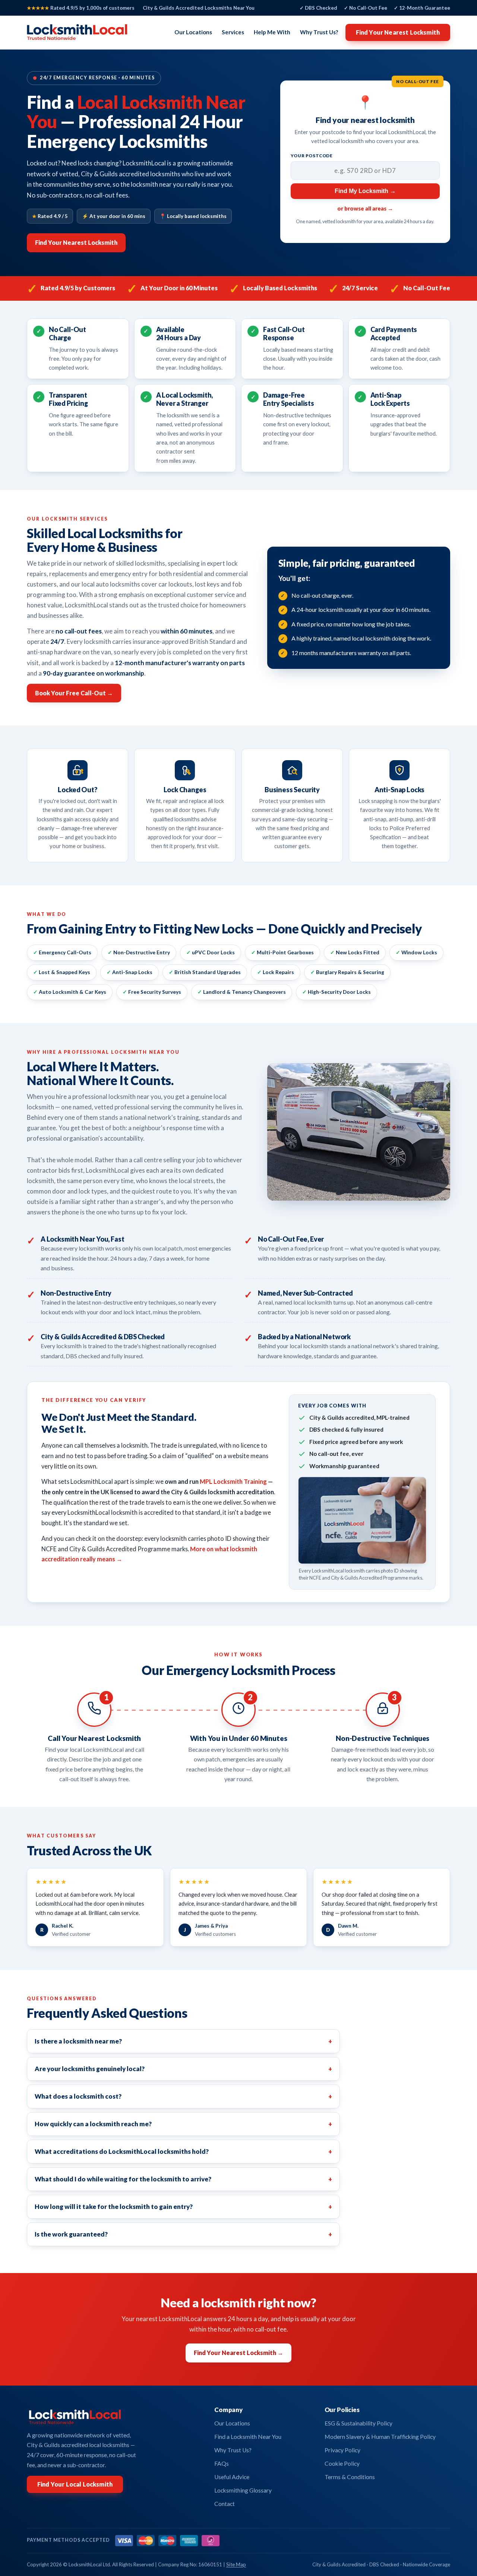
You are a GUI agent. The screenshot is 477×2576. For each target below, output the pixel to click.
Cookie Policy (342, 2463)
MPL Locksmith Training (233, 1481)
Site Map (236, 2564)
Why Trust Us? (319, 32)
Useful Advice (232, 2477)
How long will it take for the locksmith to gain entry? (183, 2207)
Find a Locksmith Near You (248, 2437)
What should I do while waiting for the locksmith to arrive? (183, 2179)
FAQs (222, 2463)
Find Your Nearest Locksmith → (238, 2353)
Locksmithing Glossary (243, 2490)
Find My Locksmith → (365, 191)
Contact (225, 2504)
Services (233, 32)
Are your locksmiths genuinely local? (183, 2069)
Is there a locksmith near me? (183, 2041)
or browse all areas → (365, 208)
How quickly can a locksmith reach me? (183, 2124)
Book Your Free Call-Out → (74, 693)
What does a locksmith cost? (183, 2096)
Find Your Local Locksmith (75, 2484)
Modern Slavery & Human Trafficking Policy (380, 2437)
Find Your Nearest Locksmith (398, 32)
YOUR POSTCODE (312, 156)
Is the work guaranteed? (183, 2234)
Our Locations (193, 32)
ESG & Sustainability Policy (358, 2423)
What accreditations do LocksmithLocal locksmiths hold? (183, 2151)
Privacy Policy (342, 2450)
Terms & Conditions (350, 2477)
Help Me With (272, 32)
